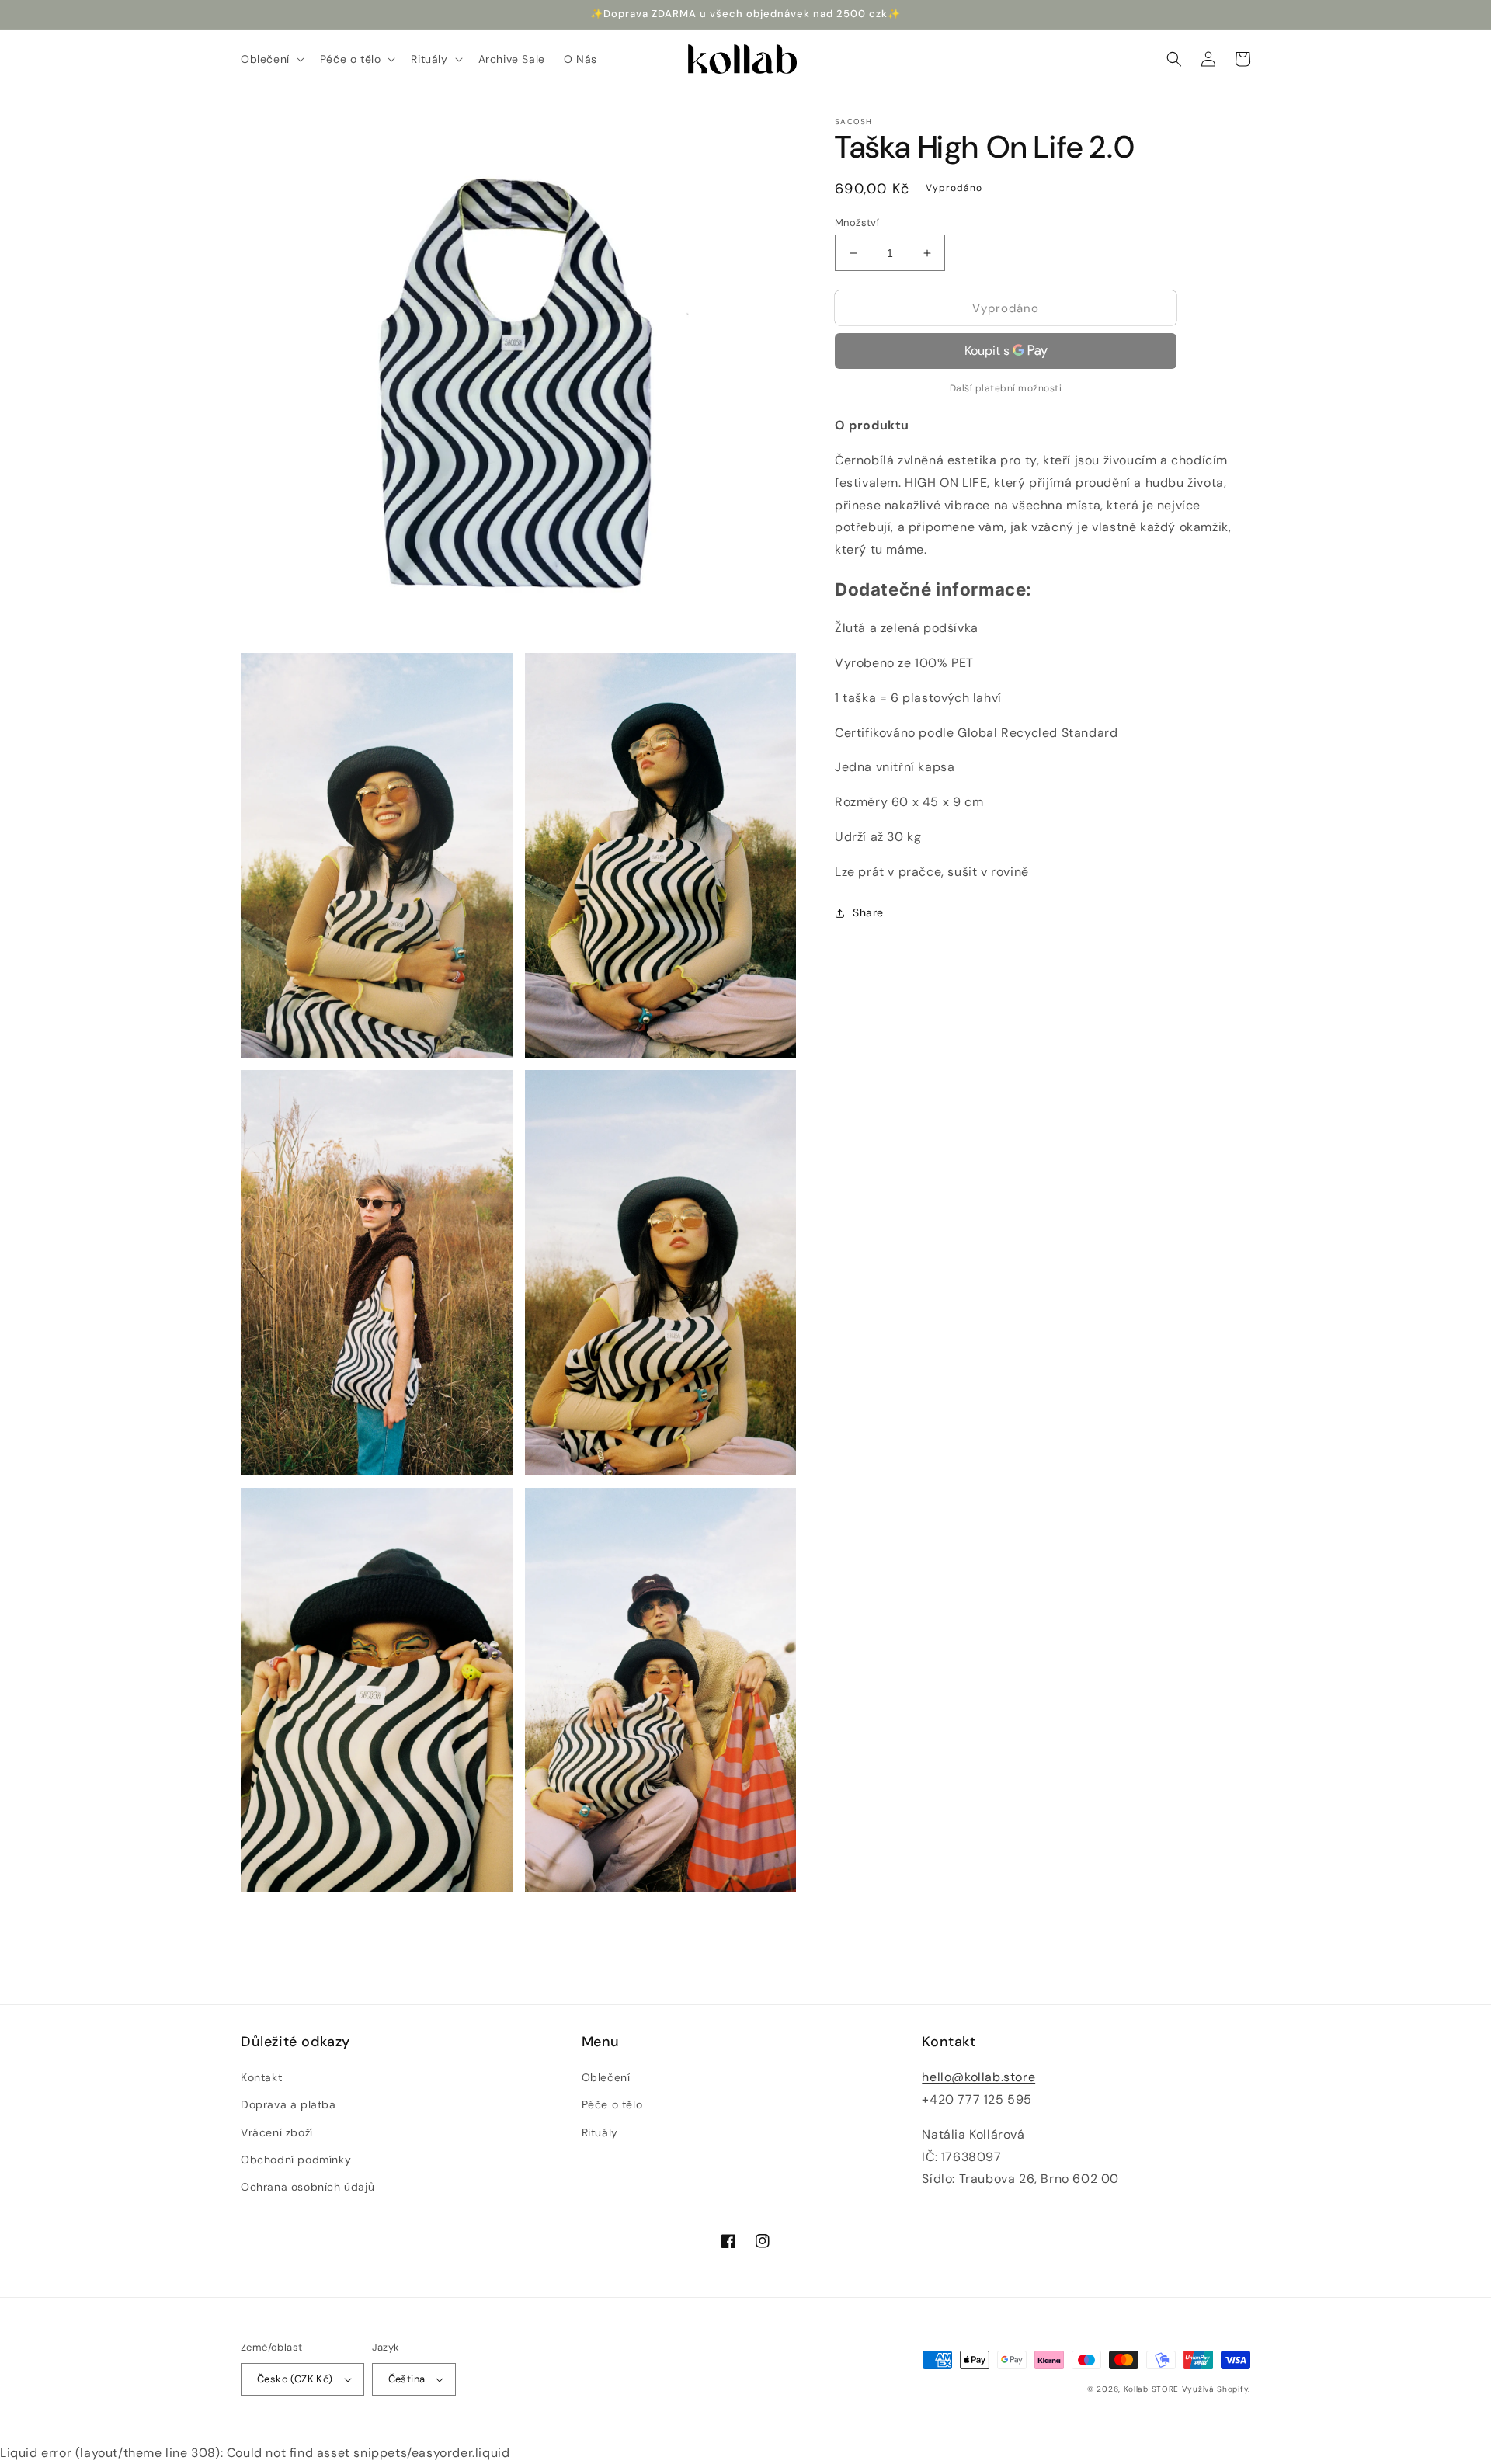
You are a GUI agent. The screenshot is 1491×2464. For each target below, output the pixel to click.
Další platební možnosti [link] (1006, 389)
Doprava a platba (288, 2104)
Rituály (600, 2132)
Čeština (407, 2379)
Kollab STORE (1151, 2389)
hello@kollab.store (978, 2077)
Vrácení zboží (277, 2132)
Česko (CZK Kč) (295, 2379)
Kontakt (261, 2077)
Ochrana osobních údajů (308, 2187)
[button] (271, 59)
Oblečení (606, 2077)
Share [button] (868, 912)
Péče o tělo (612, 2104)
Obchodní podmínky (296, 2160)
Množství (857, 222)
